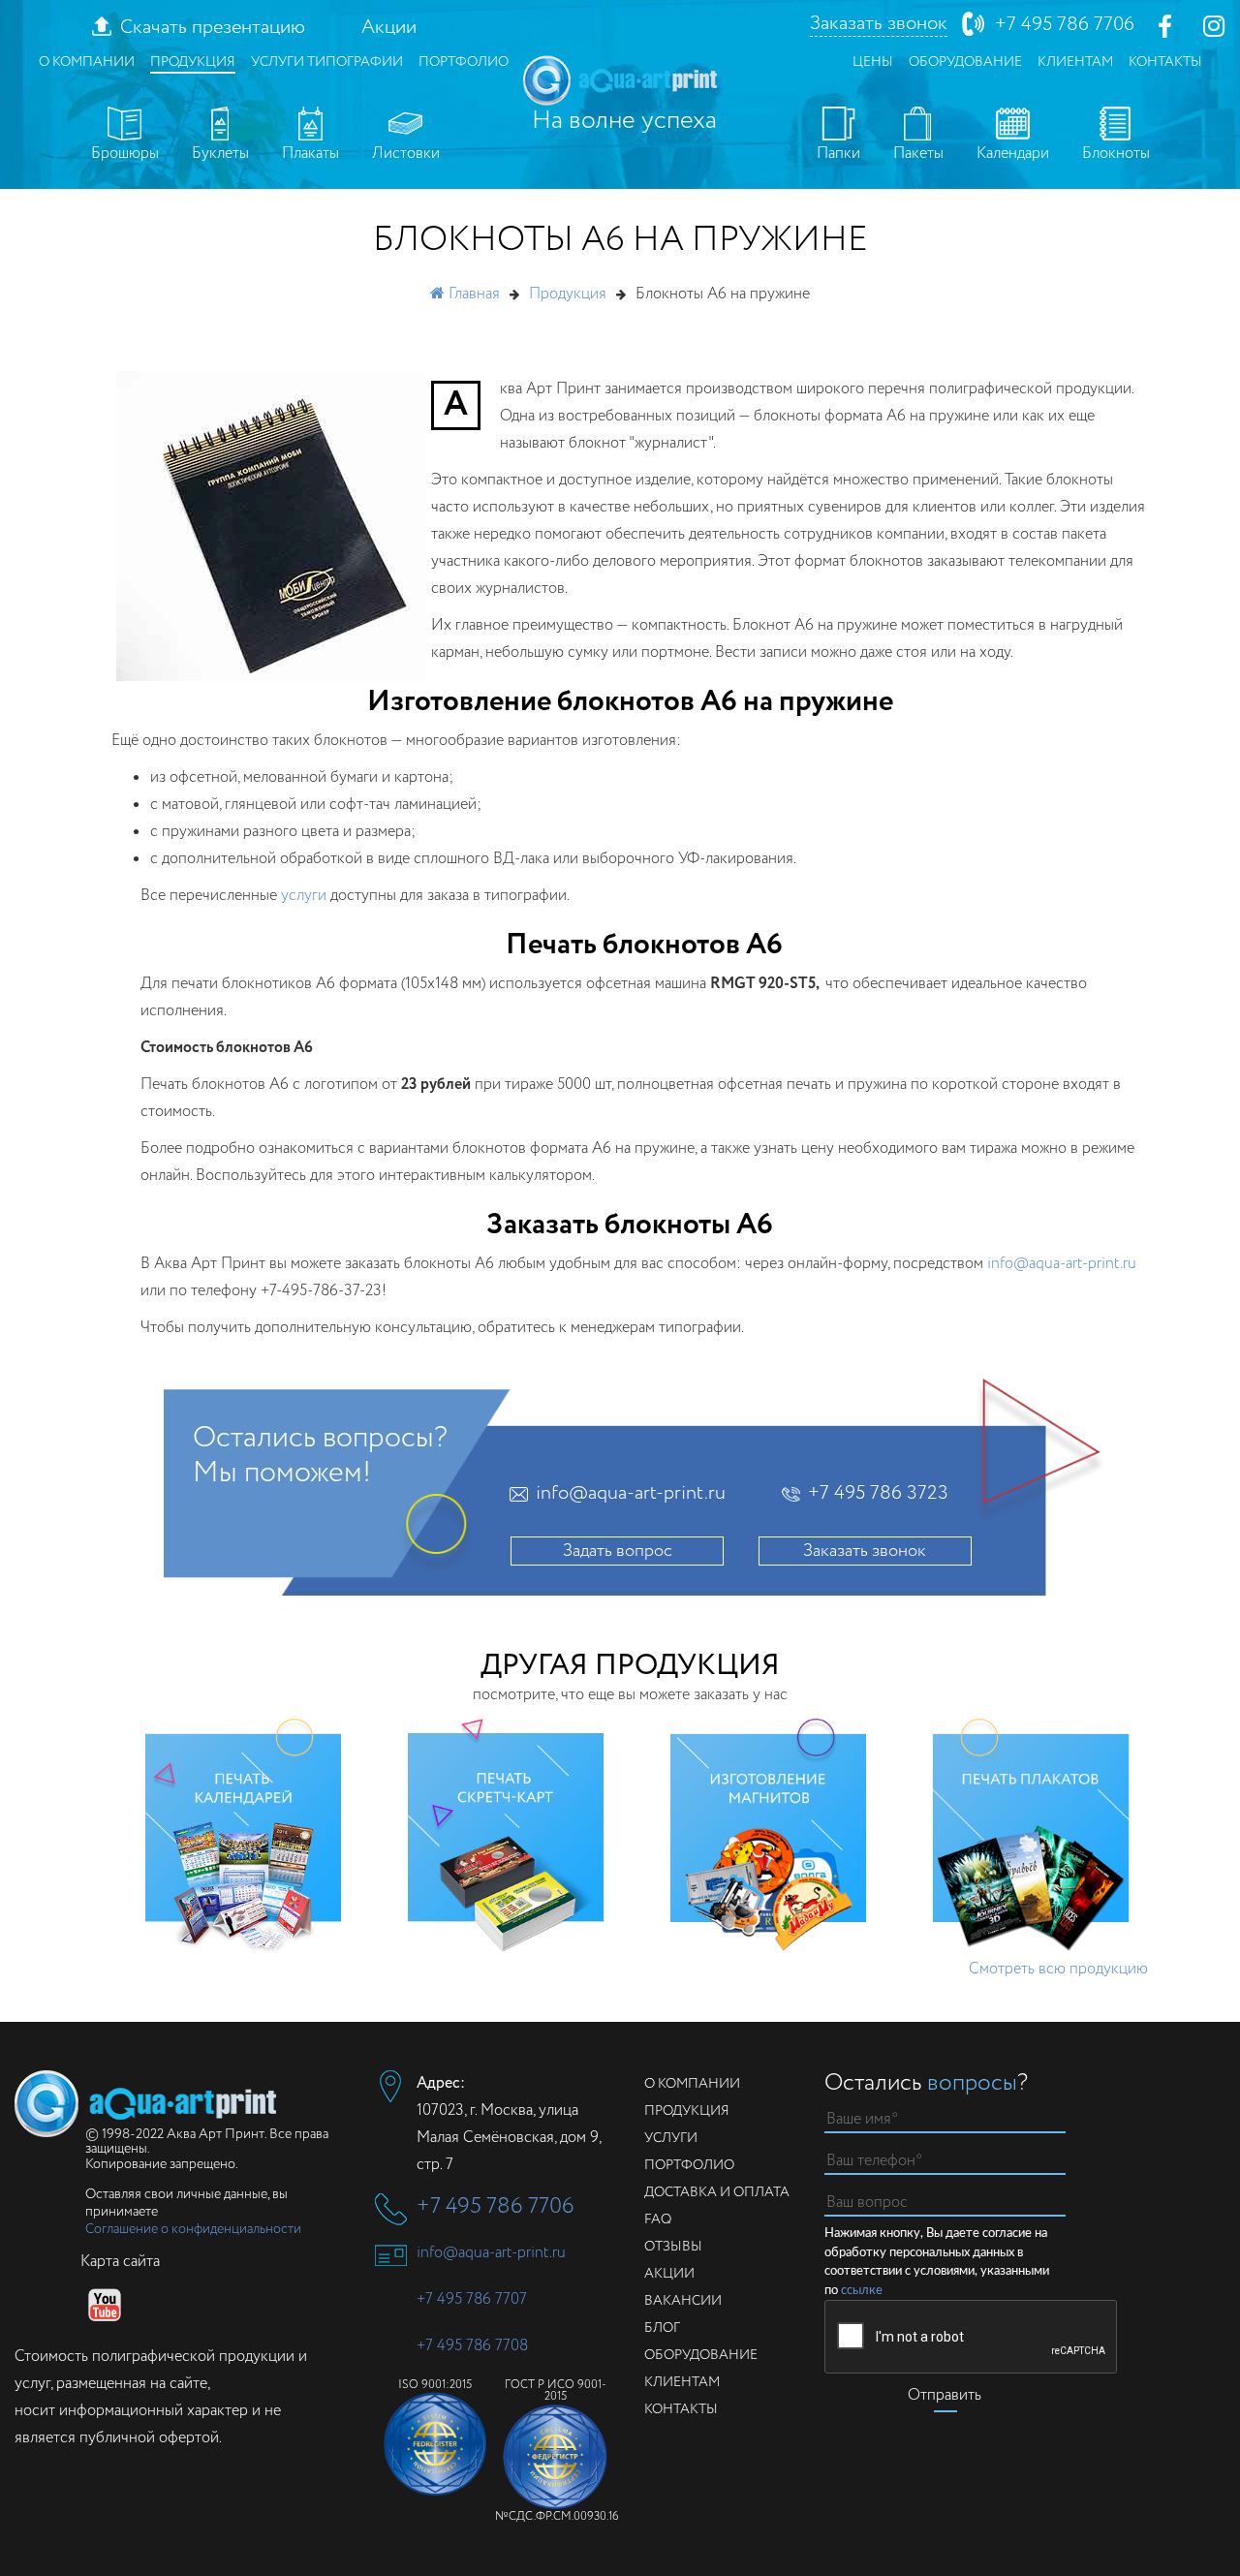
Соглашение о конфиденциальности (193, 2229)
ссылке (862, 2291)
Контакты (1165, 62)
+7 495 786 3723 (878, 1494)
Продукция (193, 62)
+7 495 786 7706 (1065, 25)
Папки (838, 154)
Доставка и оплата (717, 2192)
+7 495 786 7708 (472, 2346)
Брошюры (125, 154)
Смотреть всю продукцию (1058, 1969)
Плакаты (310, 154)
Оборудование (965, 62)
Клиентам (1075, 62)
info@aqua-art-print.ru (1062, 1264)
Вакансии (683, 2301)
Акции (389, 28)
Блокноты (1116, 154)
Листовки (406, 154)
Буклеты (220, 154)
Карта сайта (120, 2262)
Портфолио (464, 62)
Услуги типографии (327, 62)
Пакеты (918, 154)
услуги (304, 896)
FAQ (658, 2219)
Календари (1013, 154)
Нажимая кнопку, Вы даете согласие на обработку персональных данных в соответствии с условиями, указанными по (937, 2262)
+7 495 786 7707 (472, 2299)
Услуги (671, 2138)
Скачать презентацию (213, 28)
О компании (87, 62)
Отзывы (673, 2247)
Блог (662, 2328)
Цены (873, 62)
